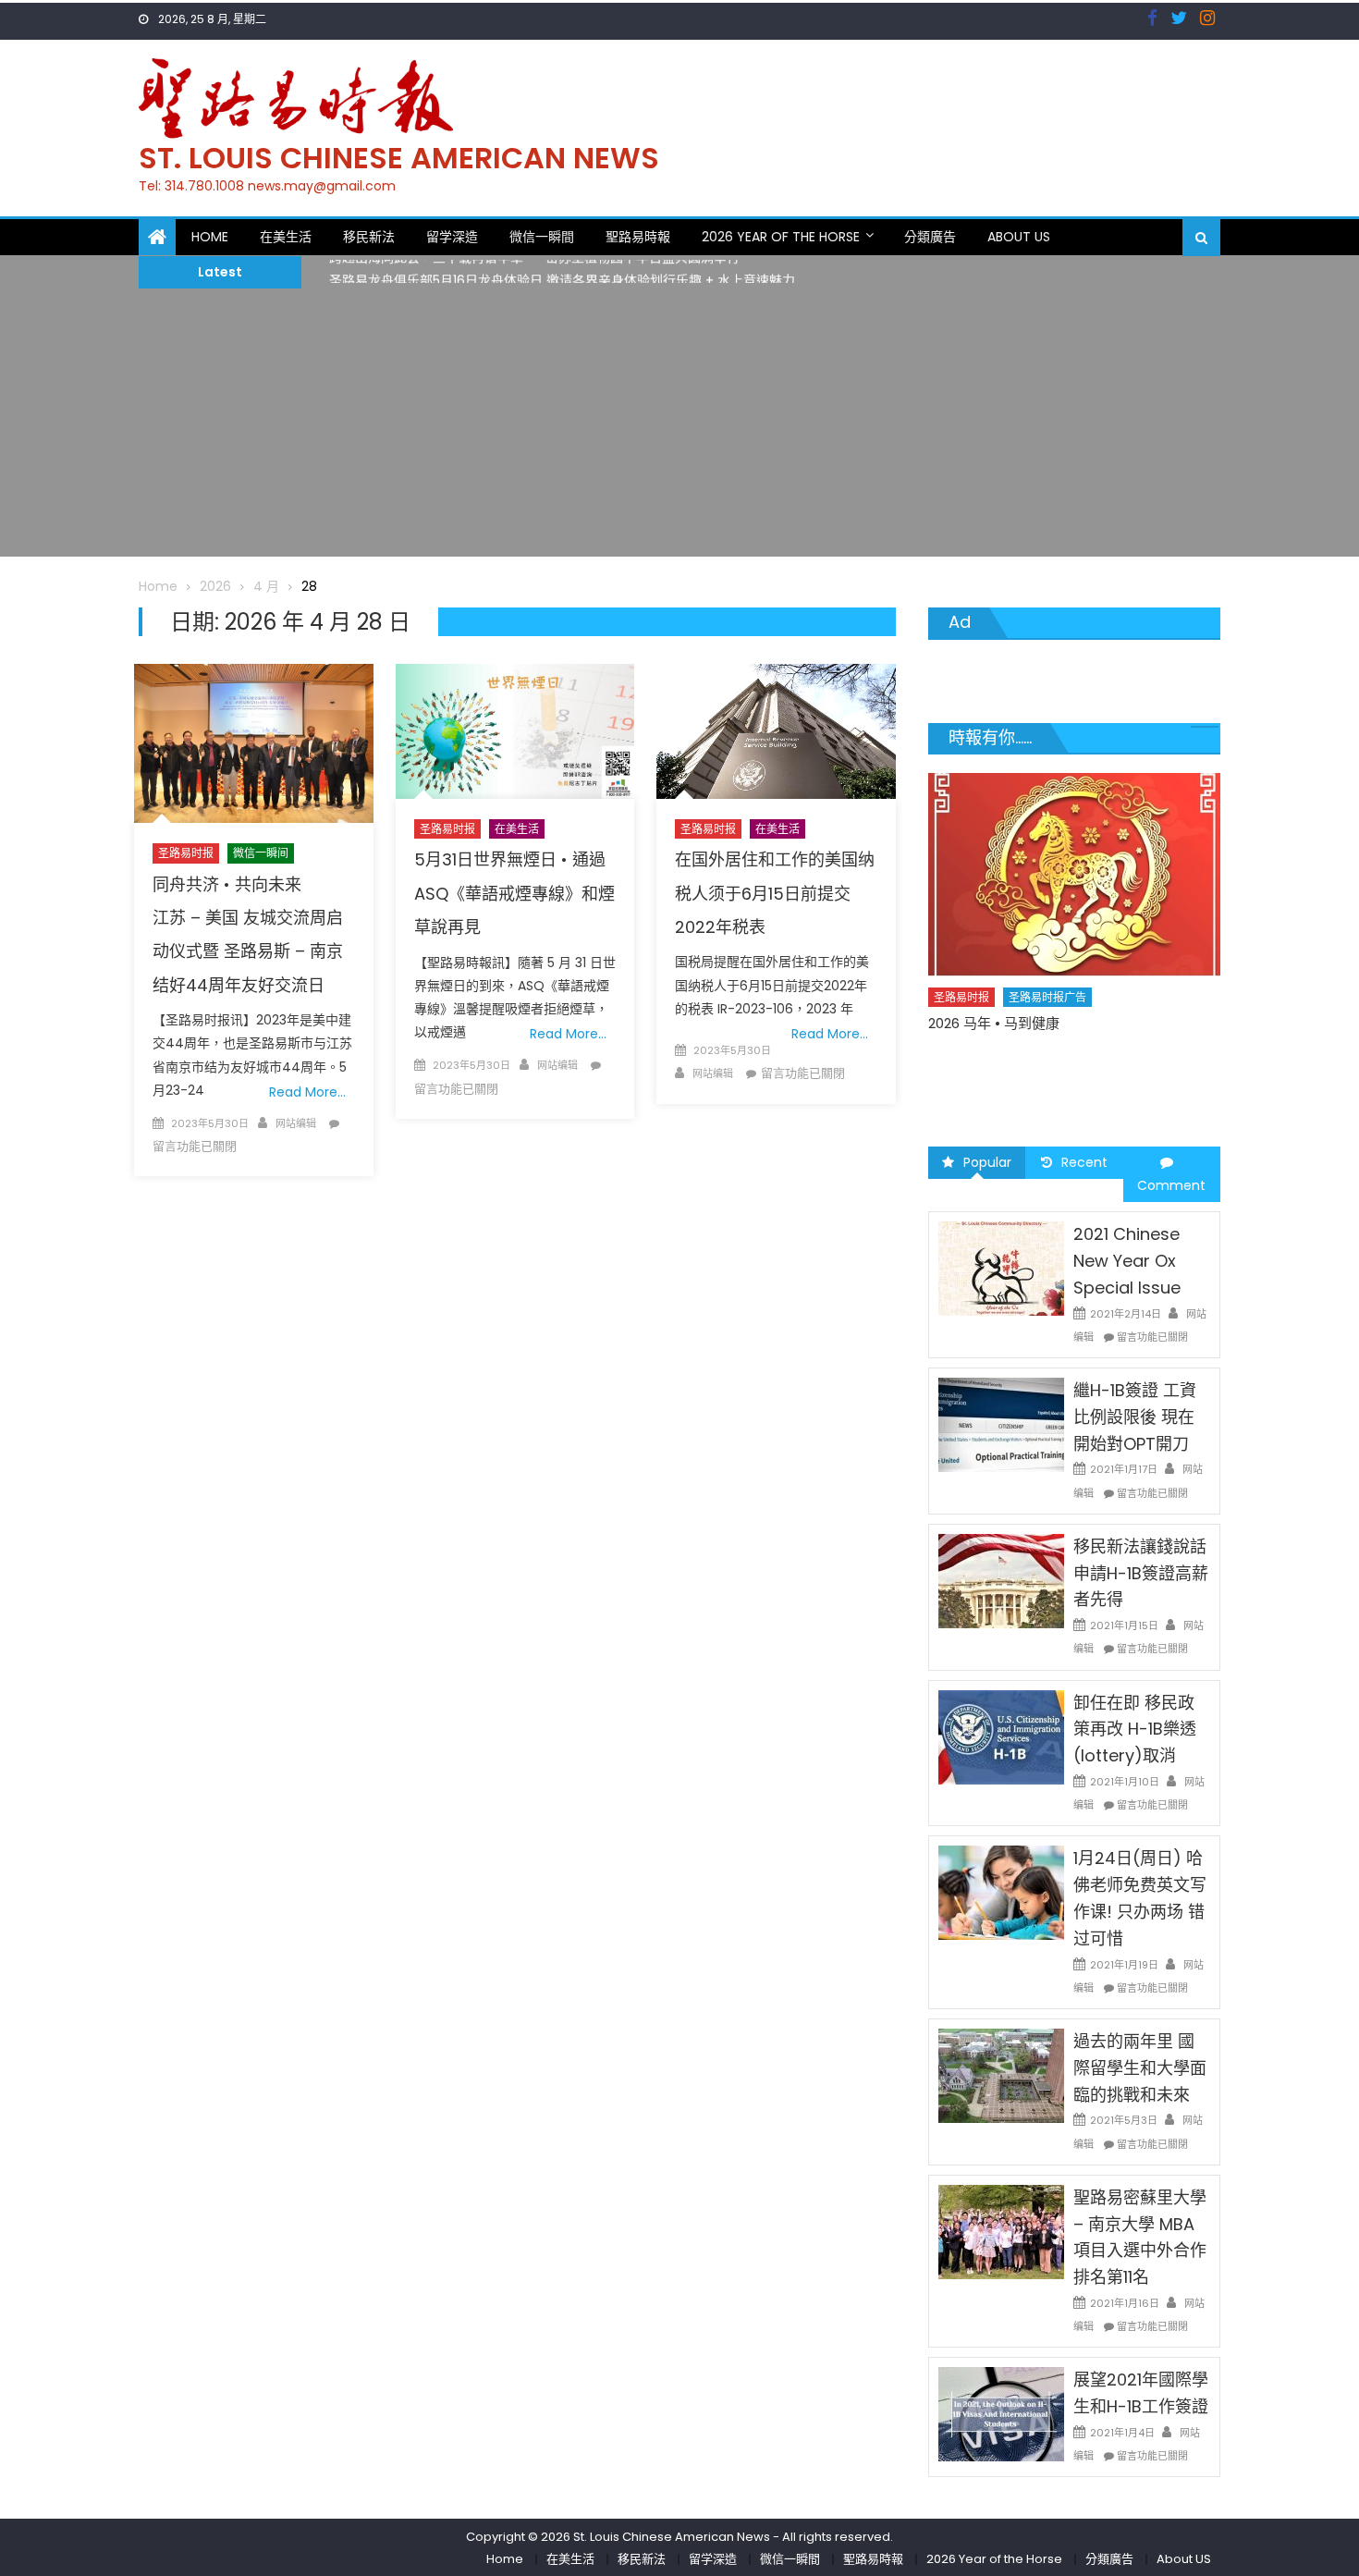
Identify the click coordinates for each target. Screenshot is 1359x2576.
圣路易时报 (186, 853)
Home (210, 237)
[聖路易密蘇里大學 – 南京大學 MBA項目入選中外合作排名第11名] (1001, 2231)
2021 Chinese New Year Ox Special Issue (1127, 1261)
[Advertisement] (679, 427)
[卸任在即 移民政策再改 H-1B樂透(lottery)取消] (1001, 1736)
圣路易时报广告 (1048, 1030)
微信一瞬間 (542, 237)
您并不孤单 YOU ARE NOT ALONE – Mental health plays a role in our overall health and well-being (1065, 1076)
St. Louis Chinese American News (399, 158)
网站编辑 (296, 1123)
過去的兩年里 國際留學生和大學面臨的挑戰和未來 (1140, 2068)
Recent (1084, 1162)
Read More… (307, 1092)
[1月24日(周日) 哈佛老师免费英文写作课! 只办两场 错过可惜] (1001, 1892)
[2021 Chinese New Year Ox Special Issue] (1001, 1268)
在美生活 (286, 237)
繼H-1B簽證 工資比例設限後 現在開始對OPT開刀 (1135, 1417)
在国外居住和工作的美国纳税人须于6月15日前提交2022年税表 (775, 893)
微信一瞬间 (261, 853)
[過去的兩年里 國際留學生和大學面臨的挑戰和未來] (1001, 2075)
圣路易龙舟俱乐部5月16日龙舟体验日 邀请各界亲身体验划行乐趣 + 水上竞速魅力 (562, 272)
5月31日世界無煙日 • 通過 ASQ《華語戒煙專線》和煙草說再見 (514, 893)
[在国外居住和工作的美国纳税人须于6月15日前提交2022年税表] (776, 731)
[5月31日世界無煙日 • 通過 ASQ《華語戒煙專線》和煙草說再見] (515, 731)
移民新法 (369, 237)
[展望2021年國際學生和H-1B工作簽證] (1001, 2413)
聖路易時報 (638, 237)
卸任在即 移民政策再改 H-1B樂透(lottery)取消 (1135, 1730)
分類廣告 (930, 237)
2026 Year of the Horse (781, 237)
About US (1019, 237)
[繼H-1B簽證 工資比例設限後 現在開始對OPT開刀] (1001, 1424)
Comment (1171, 1185)
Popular (987, 1162)
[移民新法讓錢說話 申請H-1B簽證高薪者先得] (1001, 1580)
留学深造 (452, 237)
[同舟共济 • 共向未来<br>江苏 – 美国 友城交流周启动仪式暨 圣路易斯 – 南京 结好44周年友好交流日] (253, 743)
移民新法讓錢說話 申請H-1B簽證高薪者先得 (1141, 1573)
